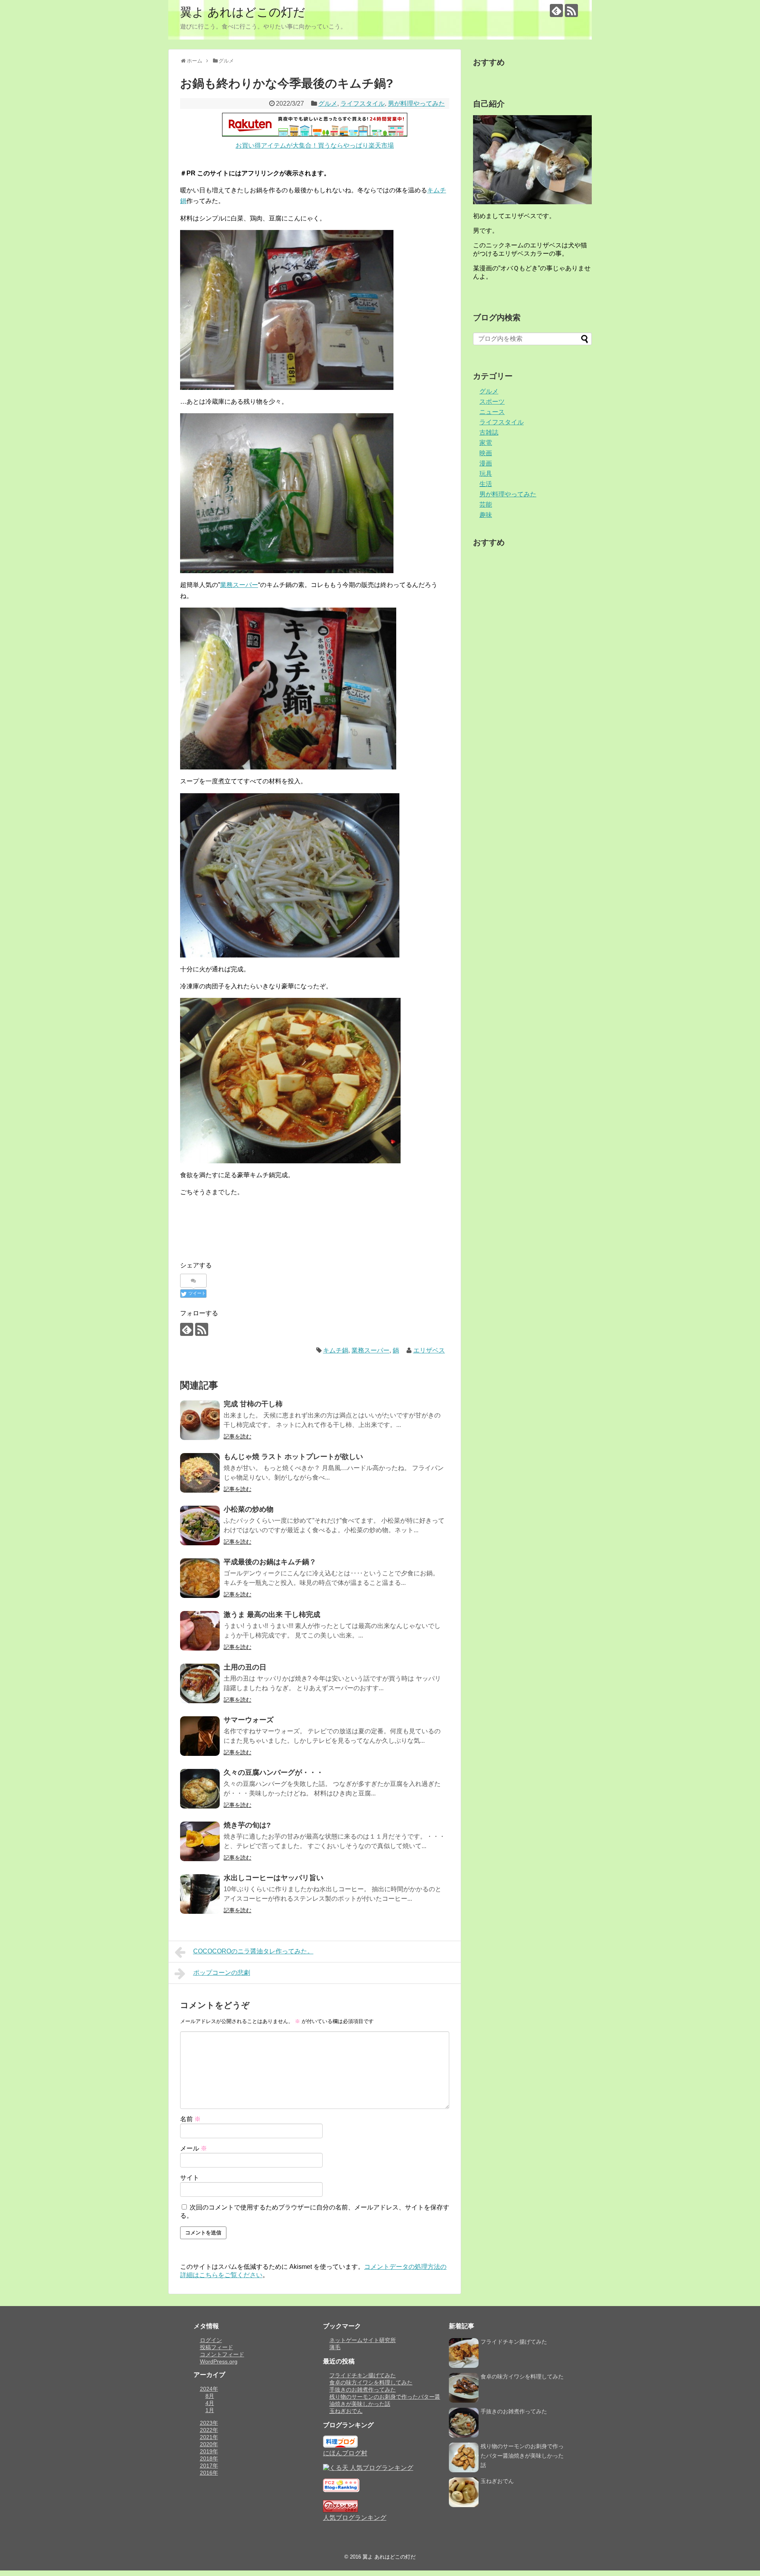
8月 (210, 2396)
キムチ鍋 (336, 1350)
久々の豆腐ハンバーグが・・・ (274, 1772)
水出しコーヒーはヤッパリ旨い (274, 1878)
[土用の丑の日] (200, 1683)
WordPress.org (219, 2361)
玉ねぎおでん (346, 2411)
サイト (190, 2178)
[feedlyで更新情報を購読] (556, 10)
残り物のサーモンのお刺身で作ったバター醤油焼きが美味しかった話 (522, 2456)
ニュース (492, 412)
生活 (486, 484)
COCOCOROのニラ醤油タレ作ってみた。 (253, 1951)
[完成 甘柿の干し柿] (200, 1420)
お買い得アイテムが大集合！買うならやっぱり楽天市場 (315, 145)
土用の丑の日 (245, 1667)
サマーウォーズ (249, 1720)
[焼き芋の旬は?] (200, 1841)
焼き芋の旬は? (247, 1825)
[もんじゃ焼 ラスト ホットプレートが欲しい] (200, 1473)
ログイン (211, 2340)
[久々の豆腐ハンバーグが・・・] (200, 1789)
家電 (486, 443)
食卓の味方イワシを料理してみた (371, 2382)
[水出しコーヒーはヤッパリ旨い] (200, 1894)
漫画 (486, 463)
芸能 (486, 504)
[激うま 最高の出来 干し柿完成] (200, 1631)
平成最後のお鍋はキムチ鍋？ (270, 1562)
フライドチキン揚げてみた (363, 2375)
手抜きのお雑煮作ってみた (363, 2390)
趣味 (486, 515)
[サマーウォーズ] (200, 1736)
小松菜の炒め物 (249, 1509)
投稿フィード (217, 2347)
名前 (190, 2119)
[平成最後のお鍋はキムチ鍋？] (200, 1578)
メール (194, 2148)
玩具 (486, 474)
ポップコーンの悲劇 (222, 1973)
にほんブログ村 (345, 2453)
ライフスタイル (363, 104)
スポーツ (492, 402)
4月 (210, 2403)
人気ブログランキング (355, 2518)
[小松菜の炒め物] (200, 1525)
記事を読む (237, 1436)
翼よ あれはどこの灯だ (243, 12)
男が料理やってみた (416, 104)
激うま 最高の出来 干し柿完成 (272, 1615)
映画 (486, 453)
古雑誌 (489, 432)
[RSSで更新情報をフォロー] (571, 10)
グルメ (328, 104)
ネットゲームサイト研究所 (363, 2340)
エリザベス (429, 1350)
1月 (210, 2410)
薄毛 (335, 2347)
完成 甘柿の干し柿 (253, 1404)
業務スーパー (239, 585)
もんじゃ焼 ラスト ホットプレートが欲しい (293, 1457)
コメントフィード (222, 2354)
